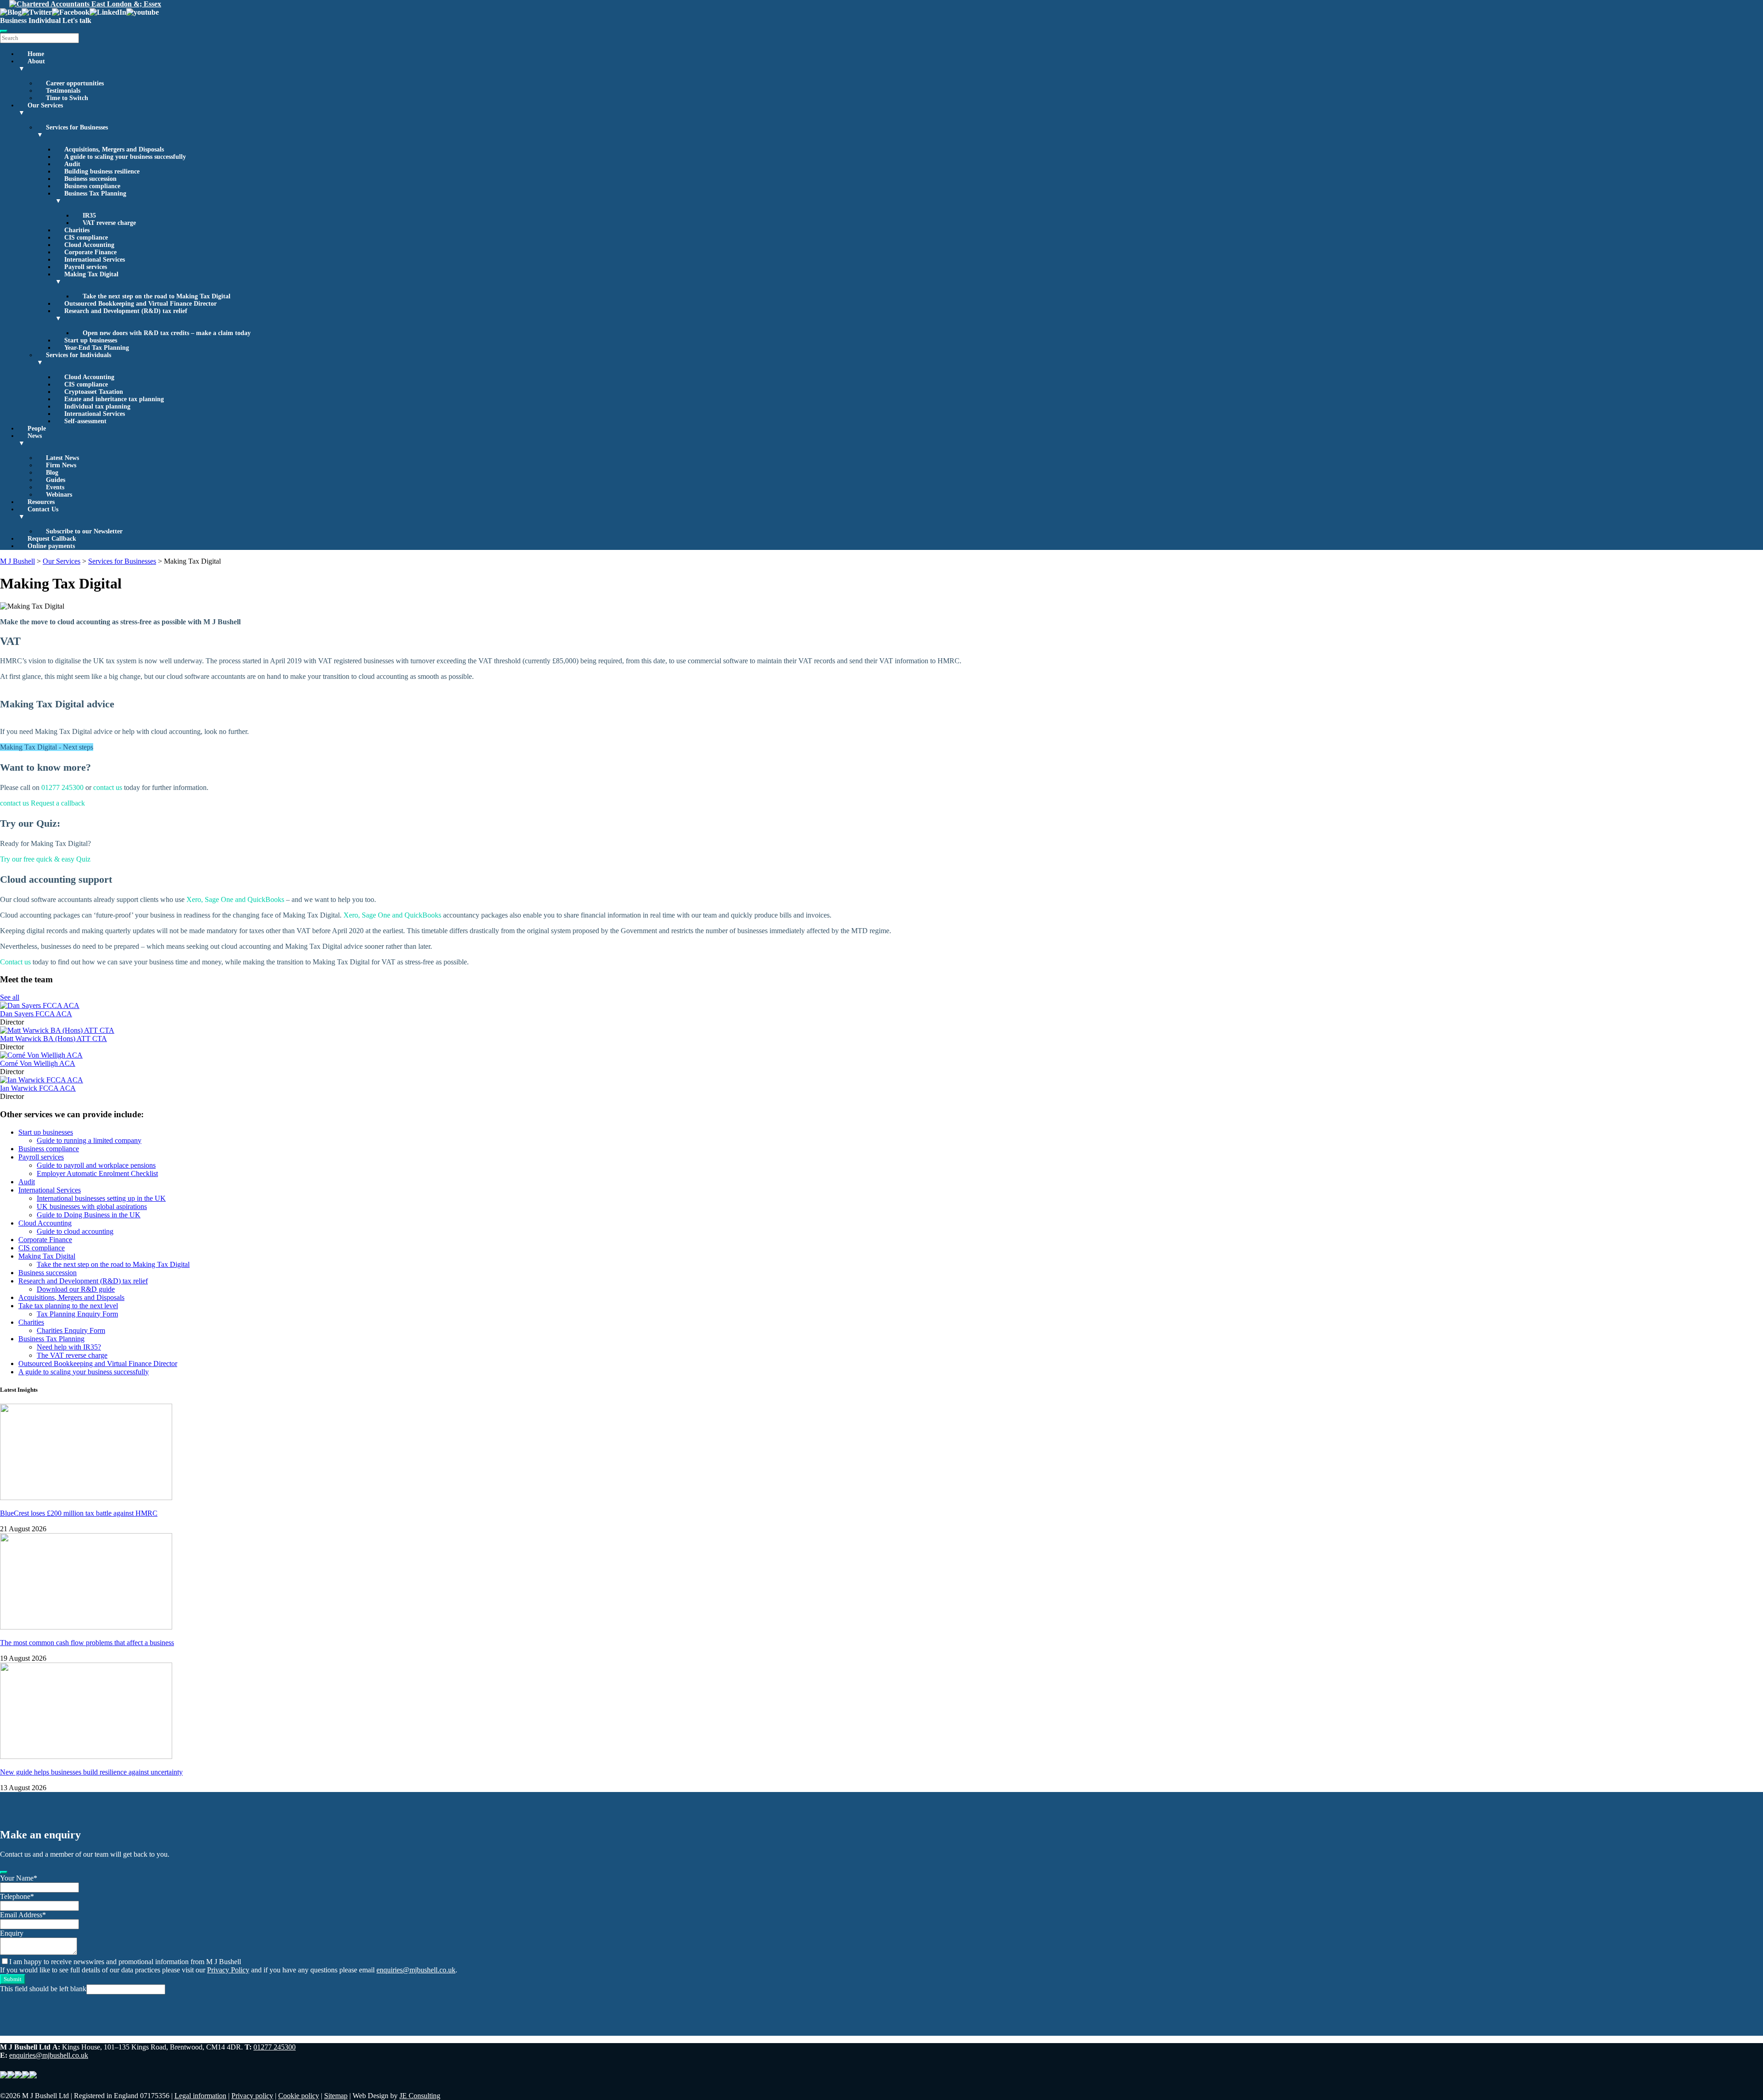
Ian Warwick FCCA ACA (38, 1088)
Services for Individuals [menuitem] (74, 359)
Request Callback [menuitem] (52, 539)
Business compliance (49, 1149)
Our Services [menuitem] (41, 109)
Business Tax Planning (51, 1339)
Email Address (23, 1915)
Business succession (48, 1273)
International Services (50, 1190)
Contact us (15, 962)
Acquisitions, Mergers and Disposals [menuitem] (114, 149)
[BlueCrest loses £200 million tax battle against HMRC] (86, 1498)
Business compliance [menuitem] (92, 186)
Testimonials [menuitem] (63, 91)
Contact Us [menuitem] (38, 513)
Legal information (200, 2096)
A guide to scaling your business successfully (84, 1372)
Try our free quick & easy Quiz (45, 859)
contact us (108, 787)
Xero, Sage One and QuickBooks (235, 899)
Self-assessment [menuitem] (85, 421)
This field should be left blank (43, 1989)
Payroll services (41, 1157)
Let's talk (77, 20)
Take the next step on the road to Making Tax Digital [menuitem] (157, 296)
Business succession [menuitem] (90, 179)
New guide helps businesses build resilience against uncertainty (91, 1772)
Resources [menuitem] (41, 502)
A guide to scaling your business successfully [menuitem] (125, 157)
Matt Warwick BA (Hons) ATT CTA (53, 1039)
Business (13, 20)
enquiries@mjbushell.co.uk (416, 1970)
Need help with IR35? (69, 1347)
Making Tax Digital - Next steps (47, 747)
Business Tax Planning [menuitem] (91, 197)
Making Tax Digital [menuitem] (87, 278)
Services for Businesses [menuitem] (72, 131)
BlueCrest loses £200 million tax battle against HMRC (79, 1513)
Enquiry (12, 1933)
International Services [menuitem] (95, 260)
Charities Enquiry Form (71, 1330)
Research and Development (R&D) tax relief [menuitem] (121, 315)
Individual (45, 20)
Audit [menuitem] (72, 164)
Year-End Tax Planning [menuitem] (97, 348)
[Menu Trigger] (4, 31)
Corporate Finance (45, 1240)
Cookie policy (299, 2096)
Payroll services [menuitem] (86, 267)
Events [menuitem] (55, 487)
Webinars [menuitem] (59, 495)
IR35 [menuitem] (89, 216)
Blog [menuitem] (52, 473)
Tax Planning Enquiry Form (77, 1314)
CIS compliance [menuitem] (86, 238)
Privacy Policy (228, 1970)
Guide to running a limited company (89, 1140)
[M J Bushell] (85, 4)
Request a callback (58, 803)
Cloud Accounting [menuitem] (89, 245)
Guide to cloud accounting (75, 1231)
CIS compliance (42, 1248)
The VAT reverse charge (72, 1355)
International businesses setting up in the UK (101, 1198)
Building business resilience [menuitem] (102, 171)
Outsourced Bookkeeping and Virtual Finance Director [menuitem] (140, 304)
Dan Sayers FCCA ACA (36, 1014)
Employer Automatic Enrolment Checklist (97, 1173)
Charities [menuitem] (77, 230)
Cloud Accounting (45, 1223)
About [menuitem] (32, 65)
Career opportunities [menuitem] (75, 83)
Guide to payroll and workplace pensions (96, 1165)
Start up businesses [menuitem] (91, 340)
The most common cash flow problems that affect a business (87, 1643)
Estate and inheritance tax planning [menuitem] (114, 399)
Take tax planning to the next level (68, 1306)
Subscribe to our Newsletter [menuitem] (84, 531)
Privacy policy (252, 2096)
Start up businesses (46, 1132)
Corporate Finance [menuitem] (90, 252)
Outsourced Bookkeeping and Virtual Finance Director (98, 1364)
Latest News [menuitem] (62, 458)
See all (10, 997)
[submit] (4, 1872)
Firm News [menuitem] (61, 465)
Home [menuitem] (36, 54)
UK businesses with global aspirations (92, 1207)
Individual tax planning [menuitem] (97, 406)
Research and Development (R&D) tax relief (83, 1281)
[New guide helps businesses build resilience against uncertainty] (86, 1756)
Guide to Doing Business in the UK (89, 1215)
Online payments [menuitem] (51, 546)
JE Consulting (420, 2096)
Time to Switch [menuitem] (67, 98)
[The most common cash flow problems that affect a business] (86, 1627)
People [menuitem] (37, 428)
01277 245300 (62, 787)
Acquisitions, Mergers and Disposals (71, 1297)
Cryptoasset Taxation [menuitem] (94, 392)
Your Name (19, 1878)
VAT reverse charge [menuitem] (109, 223)
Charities (31, 1322)
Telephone (17, 1896)
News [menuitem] (30, 440)
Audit (27, 1182)
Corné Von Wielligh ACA (38, 1063)
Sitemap (336, 2096)
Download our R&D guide (76, 1289)
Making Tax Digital (47, 1256)
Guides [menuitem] (56, 480)
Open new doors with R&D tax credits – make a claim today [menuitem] (167, 333)
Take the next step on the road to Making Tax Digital (113, 1264)
